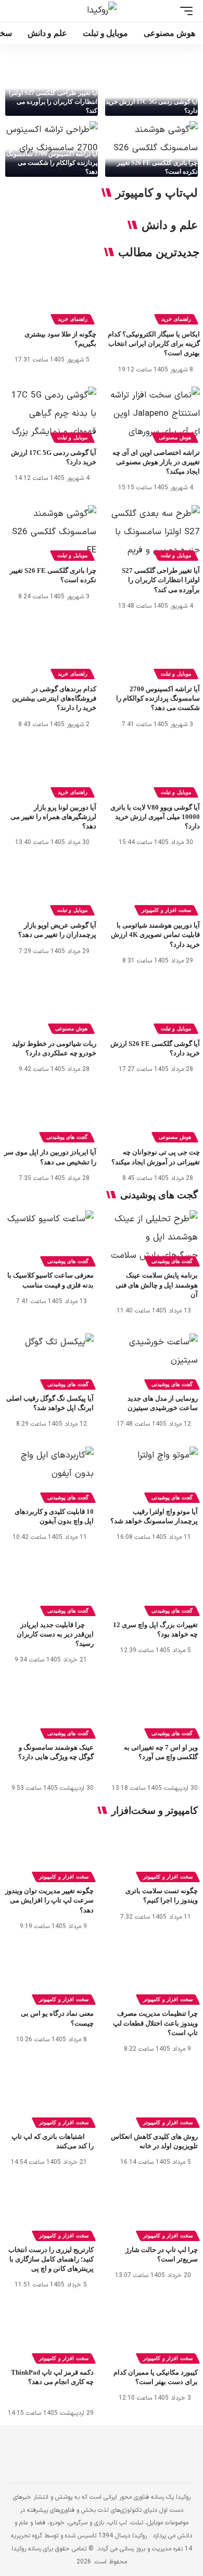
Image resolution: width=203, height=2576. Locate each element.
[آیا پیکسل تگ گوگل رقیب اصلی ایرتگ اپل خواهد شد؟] (49, 1360)
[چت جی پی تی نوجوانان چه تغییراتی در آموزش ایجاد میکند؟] (153, 1115)
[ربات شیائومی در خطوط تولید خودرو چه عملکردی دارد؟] (50, 1006)
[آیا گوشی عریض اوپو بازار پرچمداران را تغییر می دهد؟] (50, 888)
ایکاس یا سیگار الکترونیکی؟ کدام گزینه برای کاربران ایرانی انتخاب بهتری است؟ (154, 344)
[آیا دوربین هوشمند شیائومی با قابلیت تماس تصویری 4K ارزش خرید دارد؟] (153, 888)
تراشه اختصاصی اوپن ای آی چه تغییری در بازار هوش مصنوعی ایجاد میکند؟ (156, 462)
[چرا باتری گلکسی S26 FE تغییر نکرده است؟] (151, 149)
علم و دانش (170, 225)
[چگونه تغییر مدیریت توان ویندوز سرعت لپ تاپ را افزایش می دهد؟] (49, 1852)
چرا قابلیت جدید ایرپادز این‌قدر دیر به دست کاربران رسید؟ (55, 1634)
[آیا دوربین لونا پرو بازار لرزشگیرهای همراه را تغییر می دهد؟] (50, 769)
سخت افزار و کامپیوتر (166, 910)
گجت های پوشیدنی (67, 1137)
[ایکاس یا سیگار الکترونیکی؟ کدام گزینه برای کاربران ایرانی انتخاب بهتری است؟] (153, 297)
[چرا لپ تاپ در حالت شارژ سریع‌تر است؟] (154, 2211)
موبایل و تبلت (72, 437)
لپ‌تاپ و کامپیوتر (157, 193)
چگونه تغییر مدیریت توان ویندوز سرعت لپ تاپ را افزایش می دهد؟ (49, 1900)
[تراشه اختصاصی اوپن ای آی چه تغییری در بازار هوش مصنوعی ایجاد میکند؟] (153, 414)
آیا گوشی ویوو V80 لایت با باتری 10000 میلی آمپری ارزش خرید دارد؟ (155, 817)
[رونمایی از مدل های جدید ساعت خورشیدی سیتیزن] (154, 1360)
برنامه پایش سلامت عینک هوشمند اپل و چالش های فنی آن (157, 1285)
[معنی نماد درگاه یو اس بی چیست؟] (49, 1975)
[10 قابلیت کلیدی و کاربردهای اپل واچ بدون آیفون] (49, 1473)
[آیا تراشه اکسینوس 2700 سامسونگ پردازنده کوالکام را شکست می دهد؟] (52, 149)
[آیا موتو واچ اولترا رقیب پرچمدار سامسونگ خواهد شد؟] (154, 1473)
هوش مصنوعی (175, 437)
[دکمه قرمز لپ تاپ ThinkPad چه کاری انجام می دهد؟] (49, 2334)
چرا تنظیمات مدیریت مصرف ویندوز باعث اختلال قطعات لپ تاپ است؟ (155, 2023)
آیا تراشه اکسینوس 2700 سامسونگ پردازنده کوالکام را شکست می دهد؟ (52, 163)
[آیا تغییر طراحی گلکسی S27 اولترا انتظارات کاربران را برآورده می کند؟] (52, 88)
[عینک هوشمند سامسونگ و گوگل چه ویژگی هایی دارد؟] (49, 1709)
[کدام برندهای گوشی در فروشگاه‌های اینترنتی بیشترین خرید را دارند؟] (50, 651)
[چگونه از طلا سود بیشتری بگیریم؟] (50, 297)
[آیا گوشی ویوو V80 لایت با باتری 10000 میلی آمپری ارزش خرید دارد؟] (153, 769)
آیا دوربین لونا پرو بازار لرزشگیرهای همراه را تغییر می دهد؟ (53, 817)
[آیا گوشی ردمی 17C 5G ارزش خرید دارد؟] (151, 88)
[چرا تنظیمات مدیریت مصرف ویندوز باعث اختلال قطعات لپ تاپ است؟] (154, 1975)
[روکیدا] (102, 11)
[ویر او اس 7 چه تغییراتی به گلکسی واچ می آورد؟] (154, 1709)
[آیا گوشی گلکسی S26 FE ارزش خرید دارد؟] (153, 1006)
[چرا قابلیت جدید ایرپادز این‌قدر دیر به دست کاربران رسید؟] (49, 1586)
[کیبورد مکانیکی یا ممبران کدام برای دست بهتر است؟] (154, 2334)
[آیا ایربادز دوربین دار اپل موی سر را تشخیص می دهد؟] (50, 1115)
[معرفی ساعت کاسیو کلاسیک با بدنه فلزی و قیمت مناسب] (49, 1237)
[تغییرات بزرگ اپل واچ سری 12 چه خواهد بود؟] (154, 1586)
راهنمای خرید (176, 319)
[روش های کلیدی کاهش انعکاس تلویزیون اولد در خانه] (154, 2098)
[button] (184, 11)
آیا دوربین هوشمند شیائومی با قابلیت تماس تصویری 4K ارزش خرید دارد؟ (155, 935)
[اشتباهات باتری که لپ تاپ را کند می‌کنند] (49, 2098)
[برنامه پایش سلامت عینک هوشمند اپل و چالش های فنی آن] (154, 1237)
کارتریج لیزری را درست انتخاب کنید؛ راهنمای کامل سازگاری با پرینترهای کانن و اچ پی (51, 2259)
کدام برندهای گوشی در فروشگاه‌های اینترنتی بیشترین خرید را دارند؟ (54, 698)
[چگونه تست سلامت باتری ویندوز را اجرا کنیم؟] (154, 1852)
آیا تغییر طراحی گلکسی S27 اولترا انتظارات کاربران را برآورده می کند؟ (53, 102)
